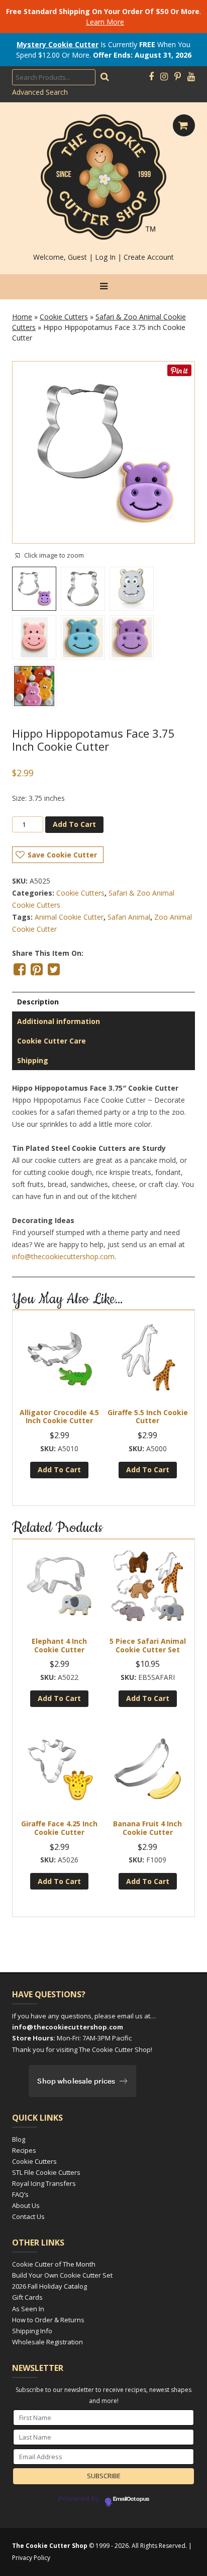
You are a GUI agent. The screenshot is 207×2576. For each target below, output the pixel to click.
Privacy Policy (31, 2558)
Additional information (59, 1021)
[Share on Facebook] (20, 969)
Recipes (24, 2150)
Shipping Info (32, 2331)
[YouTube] (191, 77)
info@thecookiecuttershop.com (63, 1256)
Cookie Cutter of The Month (54, 2264)
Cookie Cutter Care (51, 1041)
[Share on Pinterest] (37, 969)
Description (38, 1002)
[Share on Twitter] (54, 969)
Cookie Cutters (64, 317)
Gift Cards (27, 2297)
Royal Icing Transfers (44, 2183)
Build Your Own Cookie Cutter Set (62, 2275)
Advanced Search (40, 92)
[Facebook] (151, 77)
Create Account (149, 257)
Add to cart (74, 824)
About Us (26, 2205)
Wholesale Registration (47, 2342)
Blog (19, 2139)
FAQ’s (20, 2194)
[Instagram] (164, 77)
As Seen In (28, 2309)
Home (22, 317)
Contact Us (28, 2216)
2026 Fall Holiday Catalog (49, 2286)
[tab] (103, 1002)
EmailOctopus (131, 2499)
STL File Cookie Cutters (46, 2172)
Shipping (33, 1060)
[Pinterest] (178, 77)
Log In (105, 257)
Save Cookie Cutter (62, 855)
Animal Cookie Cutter (69, 917)
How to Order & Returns (48, 2320)
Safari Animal (129, 917)
